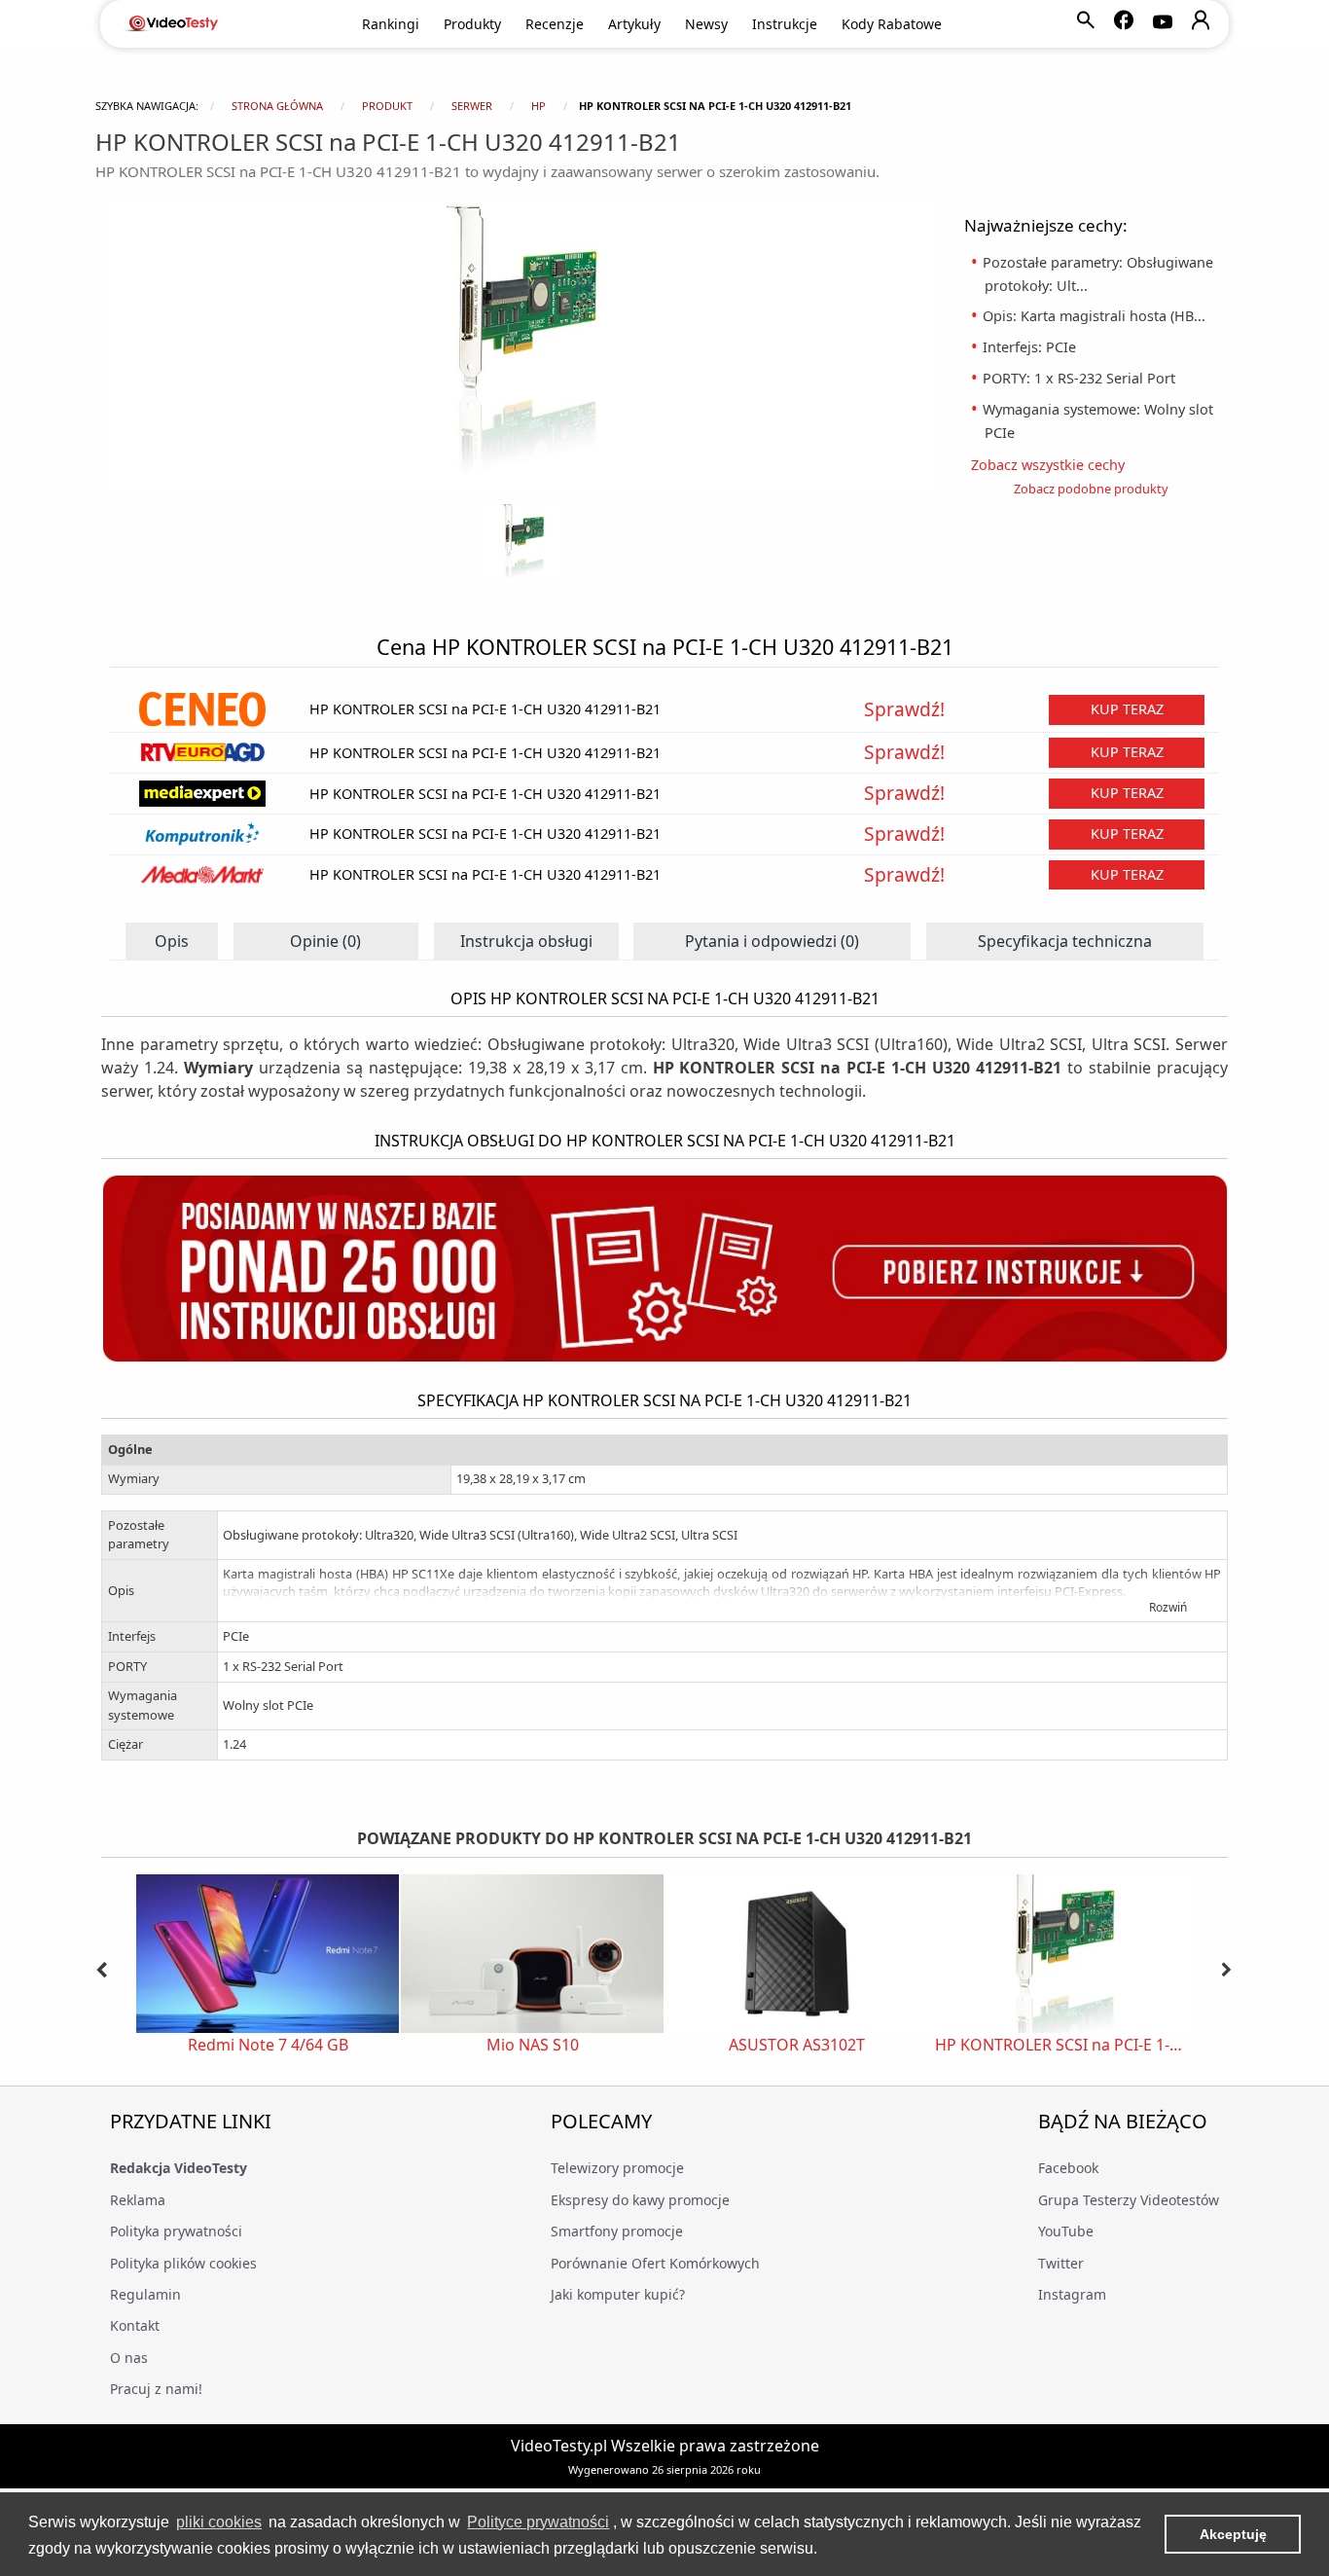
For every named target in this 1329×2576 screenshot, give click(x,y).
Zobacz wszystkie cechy (1055, 465)
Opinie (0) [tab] (325, 941)
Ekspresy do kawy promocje (640, 2200)
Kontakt (135, 2325)
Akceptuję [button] (1233, 2534)
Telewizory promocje (617, 2168)
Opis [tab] (172, 941)
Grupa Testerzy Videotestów (1129, 2200)
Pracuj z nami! (156, 2389)
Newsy (706, 24)
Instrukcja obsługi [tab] (526, 941)
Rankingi (391, 24)
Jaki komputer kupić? (618, 2294)
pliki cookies (219, 2522)
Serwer (472, 106)
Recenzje (555, 24)
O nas (129, 2358)
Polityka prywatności (176, 2231)
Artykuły (634, 24)
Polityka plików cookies (183, 2263)
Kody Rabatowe (892, 24)
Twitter (1061, 2263)
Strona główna (277, 106)
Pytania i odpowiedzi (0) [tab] (772, 941)
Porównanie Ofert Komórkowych (655, 2263)
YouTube (1066, 2231)
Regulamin (145, 2294)
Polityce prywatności (538, 2522)
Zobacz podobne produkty (1091, 489)
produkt (387, 106)
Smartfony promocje (617, 2231)
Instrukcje (785, 24)
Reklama (138, 2200)
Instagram (1072, 2294)
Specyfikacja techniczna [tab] (1065, 941)
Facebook (1068, 2168)
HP (539, 106)
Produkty (472, 24)
